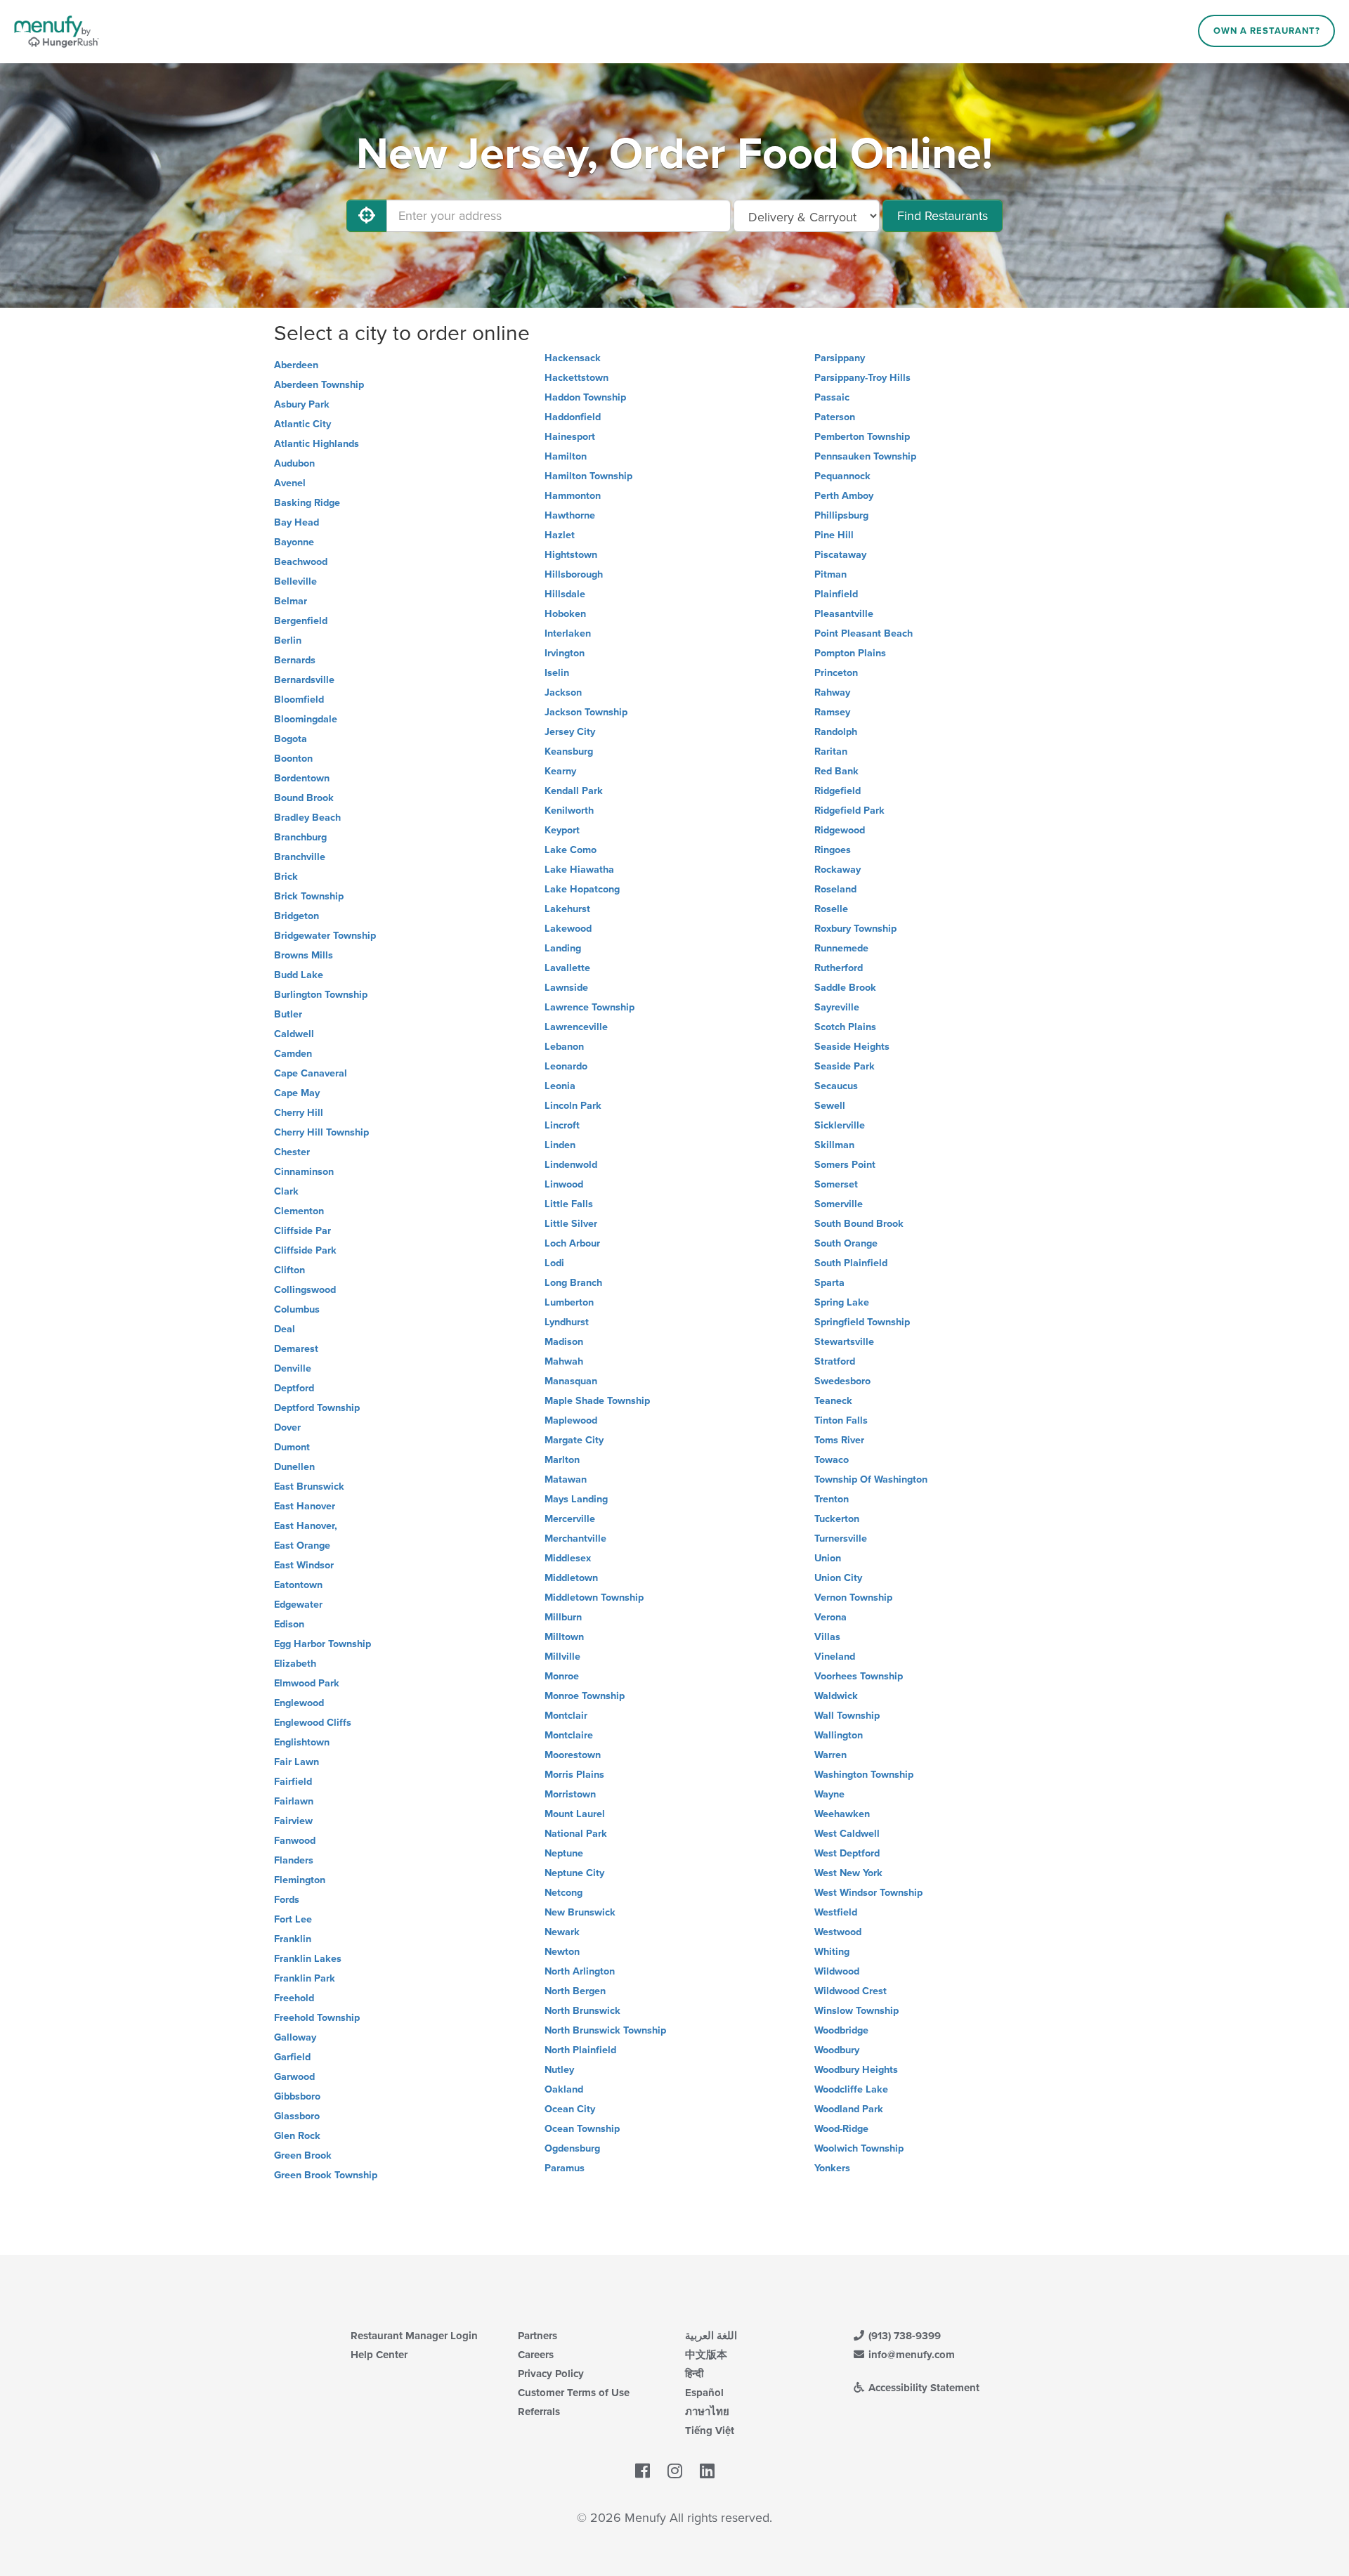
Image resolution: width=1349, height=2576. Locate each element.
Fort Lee (293, 1919)
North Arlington (580, 1971)
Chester (292, 1152)
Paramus (565, 2168)
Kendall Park (574, 791)
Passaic (832, 397)
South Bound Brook (859, 1224)
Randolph (836, 732)
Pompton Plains (850, 653)
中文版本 (706, 2355)
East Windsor (304, 1565)
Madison (564, 1342)
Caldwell (294, 1034)
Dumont (292, 1447)
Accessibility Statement (923, 2388)
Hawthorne (570, 515)
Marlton (562, 1460)
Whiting (832, 1952)
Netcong (563, 1893)
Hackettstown (576, 378)
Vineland (835, 1657)
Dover (287, 1427)
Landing (563, 948)
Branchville (300, 857)
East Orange (302, 1546)
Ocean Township (582, 2129)
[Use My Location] (367, 216)
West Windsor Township (868, 1893)
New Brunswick (580, 1912)
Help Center (379, 2355)
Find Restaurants (943, 216)
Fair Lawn (296, 1762)
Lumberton (569, 1302)
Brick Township (309, 896)
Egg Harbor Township (322, 1644)
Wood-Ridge (841, 2129)
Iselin (557, 673)
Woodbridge (841, 2030)
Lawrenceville (576, 1027)
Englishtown (302, 1742)
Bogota (291, 739)
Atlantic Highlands (317, 444)
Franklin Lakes (308, 1959)
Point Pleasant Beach (864, 633)
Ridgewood (840, 830)
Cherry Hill (299, 1113)
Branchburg (300, 837)
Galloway (295, 2037)
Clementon (299, 1211)
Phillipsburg (841, 515)
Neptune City (574, 1873)
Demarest (296, 1349)
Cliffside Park (305, 1250)
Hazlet (560, 535)
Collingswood (305, 1290)
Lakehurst (567, 909)
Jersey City (570, 732)
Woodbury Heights (856, 2070)
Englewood (299, 1703)
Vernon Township (853, 1598)
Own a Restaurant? (1267, 31)
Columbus (297, 1309)
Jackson (563, 692)
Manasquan (571, 1381)
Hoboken (565, 614)
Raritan (831, 752)
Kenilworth (569, 811)
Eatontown (298, 1585)
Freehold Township (317, 2018)
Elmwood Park (307, 1683)
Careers (536, 2355)
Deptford (294, 1388)
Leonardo (566, 1066)
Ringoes (833, 850)
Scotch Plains (845, 1027)
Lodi (554, 1263)
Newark (562, 1932)
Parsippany (840, 358)
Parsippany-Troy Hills (862, 378)
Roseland (835, 889)
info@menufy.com (910, 2355)
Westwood (838, 1932)
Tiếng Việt (710, 2431)
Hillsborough (574, 574)
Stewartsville (844, 1342)
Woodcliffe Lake (851, 2089)
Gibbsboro (297, 2096)
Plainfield (836, 594)
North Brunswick (582, 2011)
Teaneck (833, 1401)
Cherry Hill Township (321, 1132)
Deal (285, 1329)
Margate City (574, 1440)
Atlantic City (302, 424)
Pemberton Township (862, 437)
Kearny (560, 771)
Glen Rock (297, 2136)
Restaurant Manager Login (414, 2336)
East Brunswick (309, 1487)
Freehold (294, 1998)
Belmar (291, 601)
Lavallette (567, 968)
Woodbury (837, 2050)
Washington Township (864, 1775)
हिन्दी (694, 2374)
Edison (289, 1624)
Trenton (832, 1499)
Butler (288, 1014)
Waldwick (836, 1696)
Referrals (539, 2412)
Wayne (829, 1794)
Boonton (293, 759)
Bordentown (302, 778)
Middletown (571, 1578)
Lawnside (566, 988)
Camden (293, 1054)
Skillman (834, 1145)
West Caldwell (847, 1834)
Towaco (832, 1460)
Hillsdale (565, 594)
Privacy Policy (551, 2374)
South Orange (846, 1243)
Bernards (295, 660)
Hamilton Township (588, 476)
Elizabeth (295, 1664)
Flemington (300, 1880)
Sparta (829, 1283)
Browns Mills (304, 955)
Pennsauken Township (865, 456)
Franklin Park (305, 1978)
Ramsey (832, 712)
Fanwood (295, 1841)
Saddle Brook (845, 988)
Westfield (836, 1912)
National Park (576, 1834)
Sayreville (837, 1007)
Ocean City (570, 2109)
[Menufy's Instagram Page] (675, 2472)
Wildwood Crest (851, 1991)
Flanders (294, 1860)
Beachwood (301, 562)
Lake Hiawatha (579, 870)
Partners (537, 2336)
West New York (848, 1873)
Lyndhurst (567, 1322)
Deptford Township (317, 1408)
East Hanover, (306, 1526)
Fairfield (293, 1782)
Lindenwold (571, 1165)
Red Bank (836, 771)
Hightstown (571, 555)
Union (828, 1558)
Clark (286, 1191)
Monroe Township (585, 1696)
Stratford (835, 1361)
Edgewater (298, 1605)
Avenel (290, 483)
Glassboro (297, 2116)
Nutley (559, 2070)
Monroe (562, 1676)
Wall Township (847, 1716)
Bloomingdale (306, 719)
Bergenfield (301, 621)
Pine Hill (834, 535)
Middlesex (568, 1558)
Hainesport (570, 437)
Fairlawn (294, 1801)
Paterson (835, 417)
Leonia (560, 1086)
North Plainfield (580, 2050)
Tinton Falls (841, 1420)
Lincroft (562, 1125)
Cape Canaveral (311, 1073)
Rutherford (839, 968)
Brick (286, 877)
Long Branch (573, 1283)
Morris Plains (574, 1775)
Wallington (839, 1735)
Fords (287, 1900)
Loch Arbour (572, 1243)
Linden (560, 1145)
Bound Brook (304, 798)
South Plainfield (851, 1263)
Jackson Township (586, 712)
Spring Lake (842, 1302)
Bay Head (296, 522)
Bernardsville (304, 680)
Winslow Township (856, 2011)
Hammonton (573, 496)
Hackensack (573, 358)
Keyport (562, 830)
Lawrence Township (589, 1007)
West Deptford (847, 1853)
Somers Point (845, 1165)
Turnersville (841, 1539)
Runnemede (841, 948)
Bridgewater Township (325, 936)
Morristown (570, 1794)
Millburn (563, 1617)
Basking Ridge (307, 503)
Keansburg (569, 752)
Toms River (839, 1440)
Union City (838, 1578)
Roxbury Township (855, 929)
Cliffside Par (302, 1231)
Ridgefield (838, 791)
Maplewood (571, 1420)
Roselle (831, 909)
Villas (827, 1637)
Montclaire (569, 1735)
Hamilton (566, 456)
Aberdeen (296, 365)
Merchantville (575, 1539)
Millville (562, 1657)
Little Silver (571, 1224)
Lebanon (564, 1047)
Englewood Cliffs (313, 1723)
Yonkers (832, 2168)
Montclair (566, 1716)
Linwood (564, 1184)
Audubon (294, 463)
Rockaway (838, 870)
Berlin (288, 640)
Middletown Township (594, 1598)
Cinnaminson (304, 1172)
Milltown (564, 1637)
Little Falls (569, 1204)
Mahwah (564, 1361)
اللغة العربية (711, 2336)
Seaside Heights (852, 1047)
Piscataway (840, 555)
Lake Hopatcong (582, 889)
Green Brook (303, 2155)
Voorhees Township (859, 1676)
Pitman (830, 574)
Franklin (293, 1939)
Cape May (297, 1093)
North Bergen (575, 1991)
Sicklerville (840, 1125)
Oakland (564, 2089)
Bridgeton (296, 916)
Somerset (836, 1184)
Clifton (289, 1270)
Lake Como (571, 850)
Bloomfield (299, 700)
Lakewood (568, 929)
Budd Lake (299, 975)
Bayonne (294, 542)
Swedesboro (842, 1381)
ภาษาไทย (707, 2412)
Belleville (295, 581)
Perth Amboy (844, 496)
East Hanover (305, 1506)
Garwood (294, 2077)
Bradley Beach (307, 818)
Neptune (564, 1853)
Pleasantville (844, 614)
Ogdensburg (572, 2148)
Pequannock (842, 476)
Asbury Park (302, 404)
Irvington (565, 653)
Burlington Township (321, 995)
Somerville (839, 1204)
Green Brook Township (326, 2175)
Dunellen (294, 1467)
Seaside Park (845, 1066)
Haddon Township (585, 397)
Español (704, 2393)
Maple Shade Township (597, 1401)
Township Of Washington (871, 1479)
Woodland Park (849, 2109)
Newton (562, 1952)
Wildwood (837, 1971)
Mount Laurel (575, 1814)
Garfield (292, 2057)
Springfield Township (862, 1322)
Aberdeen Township (319, 385)
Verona (830, 1617)
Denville (293, 1368)
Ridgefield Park (849, 811)
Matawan (566, 1479)
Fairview (293, 1821)
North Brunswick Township (605, 2030)
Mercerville (570, 1519)
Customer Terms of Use (574, 2393)
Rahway (832, 692)
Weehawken (842, 1814)
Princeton (836, 673)
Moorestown (573, 1755)
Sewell (830, 1106)
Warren (830, 1755)
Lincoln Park (573, 1106)
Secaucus (836, 1086)
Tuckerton (837, 1519)
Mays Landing (576, 1499)
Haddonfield (573, 417)
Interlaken (568, 633)
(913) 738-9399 (903, 2336)
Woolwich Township (859, 2148)
